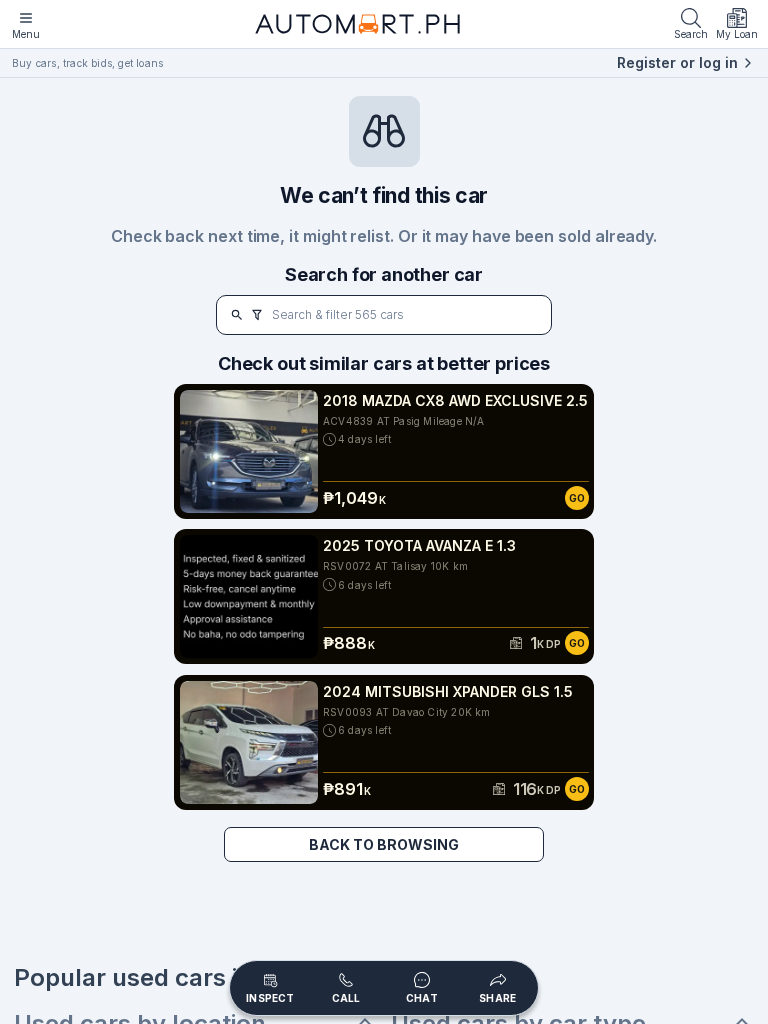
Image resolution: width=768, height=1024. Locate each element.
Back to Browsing (384, 844)
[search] (237, 315)
